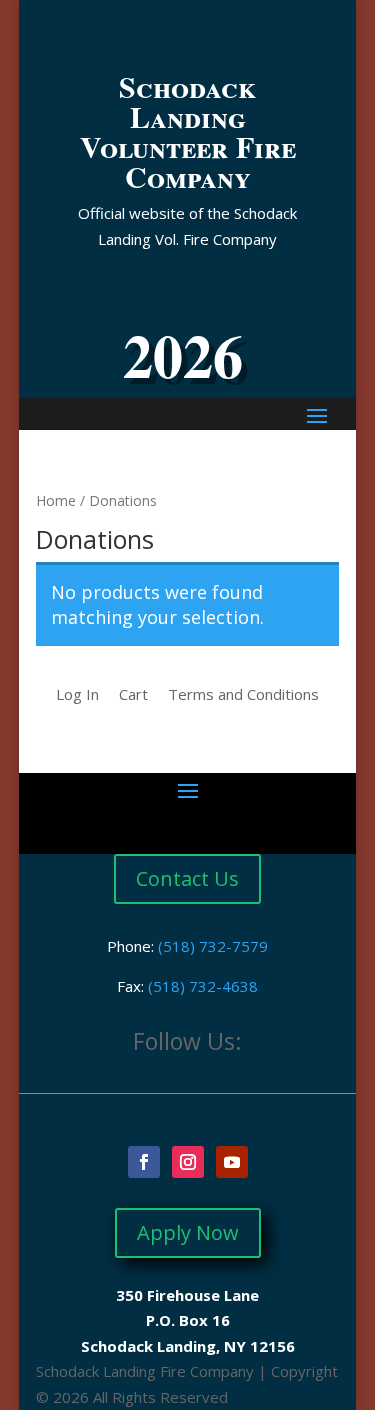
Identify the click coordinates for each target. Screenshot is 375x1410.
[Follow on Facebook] (144, 1162)
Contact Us (187, 878)
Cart (133, 694)
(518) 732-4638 (203, 986)
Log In (77, 694)
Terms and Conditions (243, 694)
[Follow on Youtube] (232, 1162)
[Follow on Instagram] (188, 1162)
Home (56, 500)
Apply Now (188, 1232)
